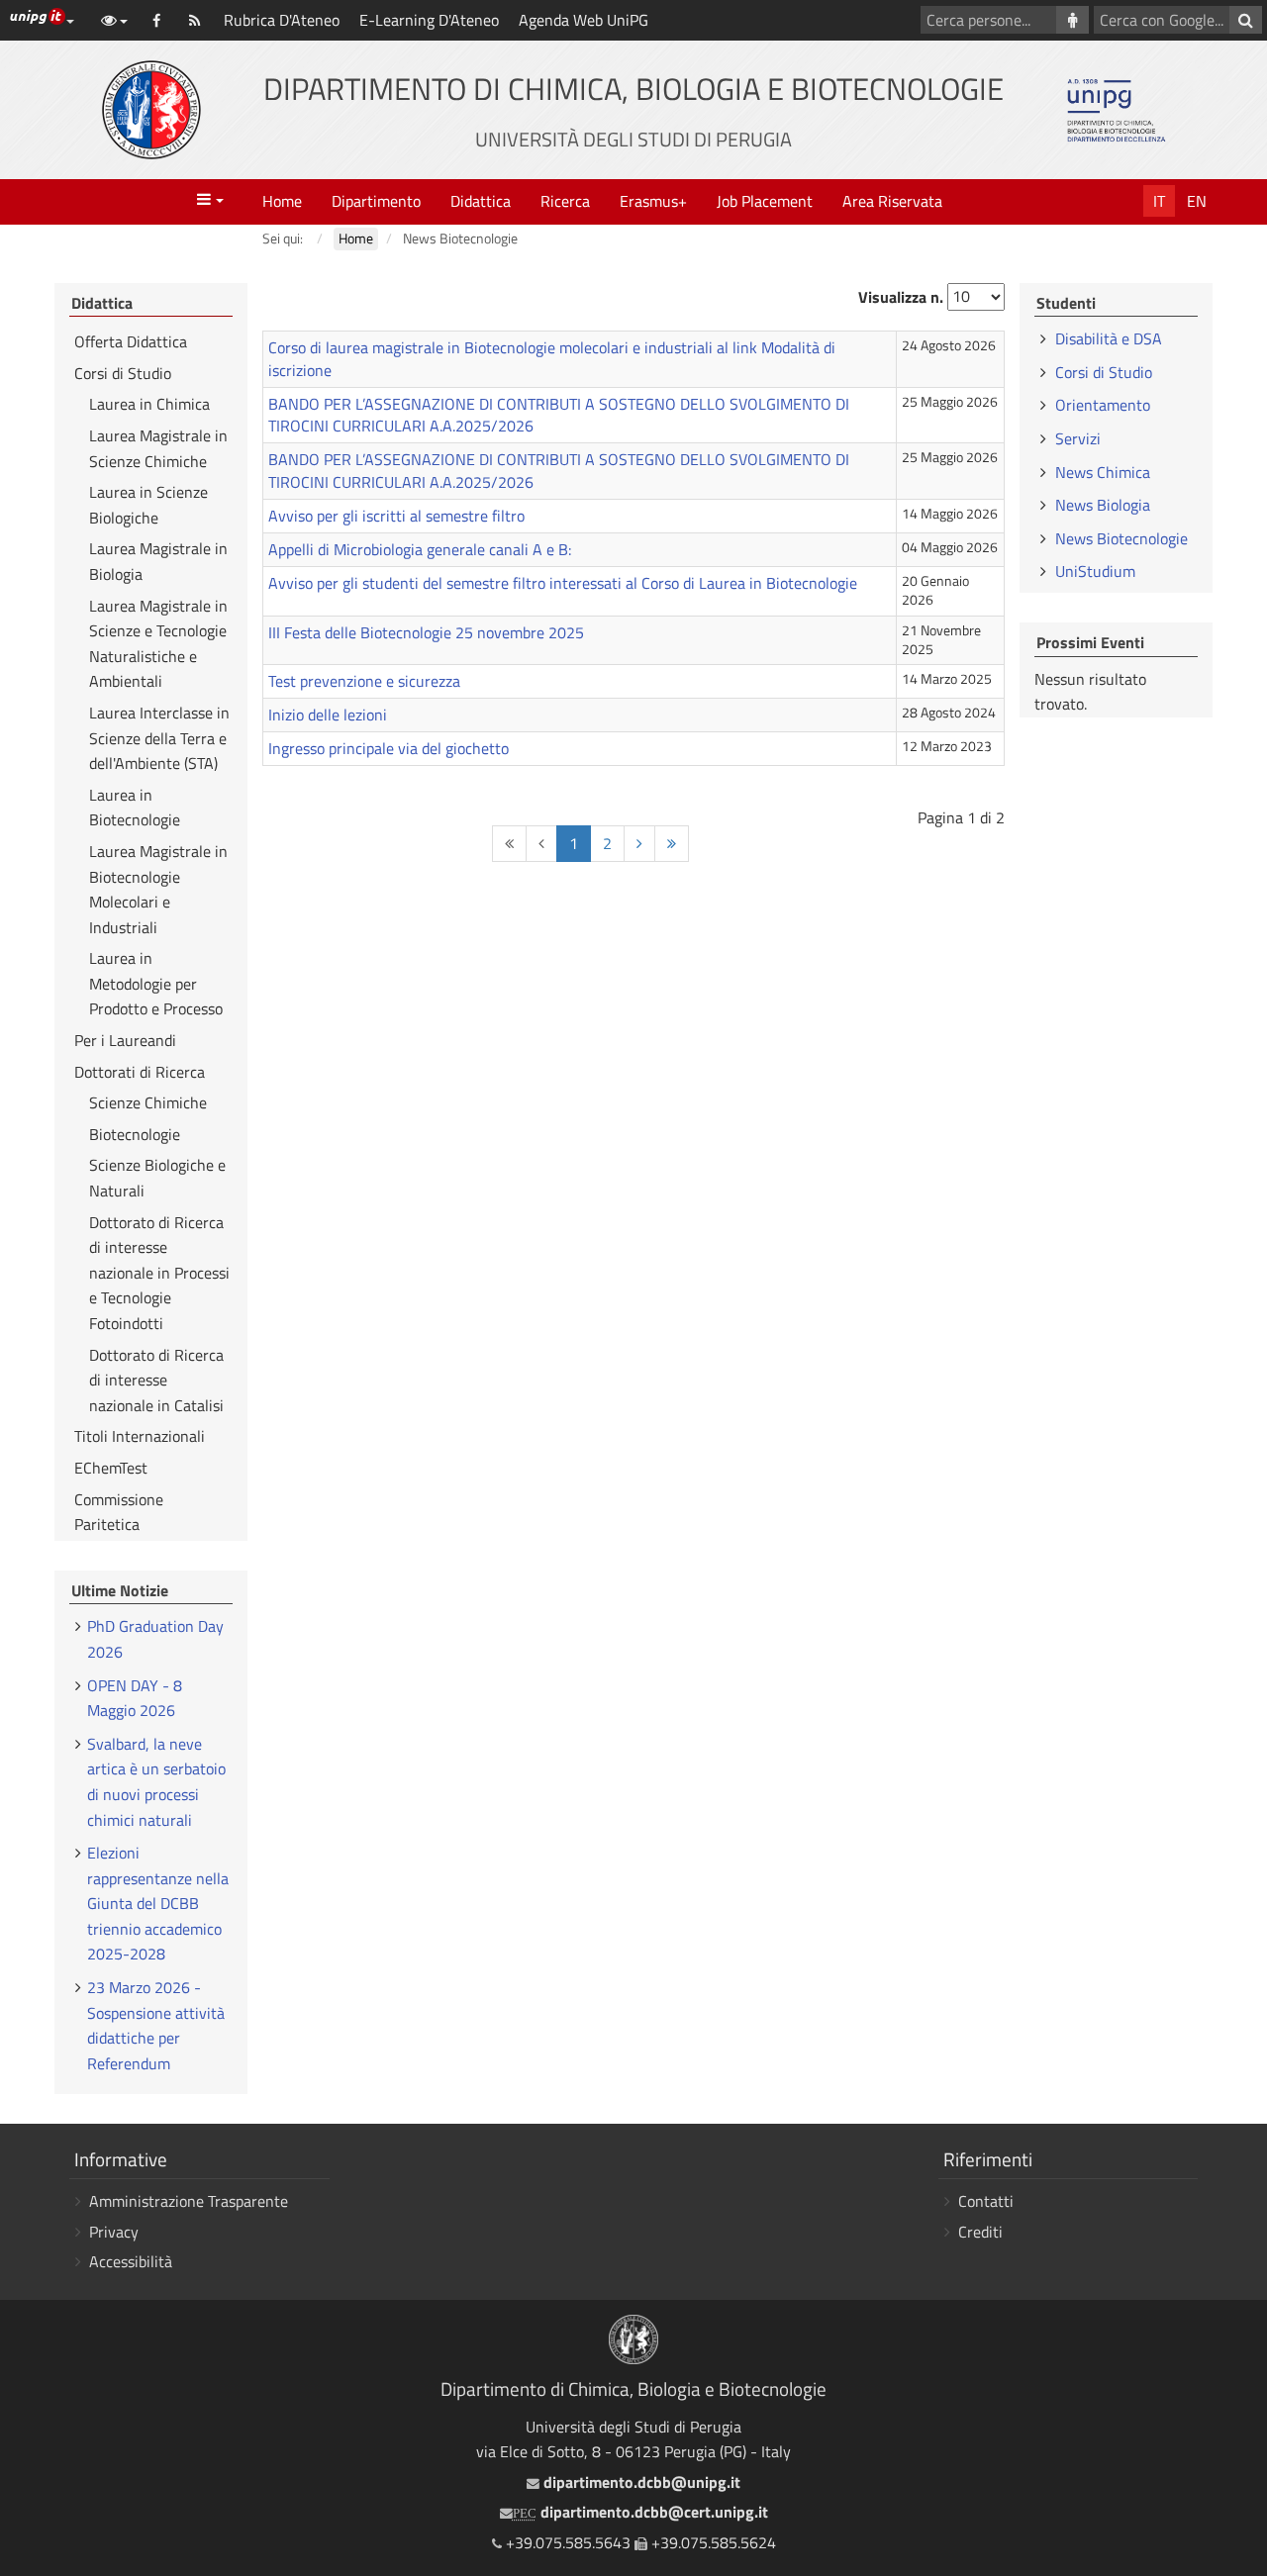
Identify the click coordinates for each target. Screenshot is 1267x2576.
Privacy (114, 2232)
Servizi (1078, 438)
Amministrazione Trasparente (189, 2201)
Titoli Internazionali (140, 1436)
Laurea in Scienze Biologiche (148, 505)
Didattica (481, 201)
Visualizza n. (901, 297)
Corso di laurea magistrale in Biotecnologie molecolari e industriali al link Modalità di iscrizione (552, 359)
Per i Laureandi (125, 1040)
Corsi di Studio (123, 373)
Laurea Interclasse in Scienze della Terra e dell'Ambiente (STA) (159, 738)
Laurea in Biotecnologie (135, 808)
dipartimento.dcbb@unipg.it (639, 2482)
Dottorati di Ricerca (140, 1072)
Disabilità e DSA (1109, 338)
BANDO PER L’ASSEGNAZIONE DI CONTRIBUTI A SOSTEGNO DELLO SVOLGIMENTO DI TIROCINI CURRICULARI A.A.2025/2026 (559, 415)
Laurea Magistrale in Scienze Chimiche (158, 448)
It (1159, 201)
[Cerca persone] (1072, 20)
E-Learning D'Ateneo (429, 20)
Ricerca (565, 201)
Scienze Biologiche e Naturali (157, 1178)
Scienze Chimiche (148, 1102)
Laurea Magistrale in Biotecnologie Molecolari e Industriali (158, 889)
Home (282, 201)
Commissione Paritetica (119, 1512)
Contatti (986, 2201)
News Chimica (1103, 472)
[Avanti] (639, 844)
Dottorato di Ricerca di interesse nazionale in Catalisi (156, 1380)
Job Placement (765, 201)
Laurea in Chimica (149, 404)
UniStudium (1095, 571)
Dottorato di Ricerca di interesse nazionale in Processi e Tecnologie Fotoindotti (159, 1273)
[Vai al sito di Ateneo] (151, 110)
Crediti (980, 2232)
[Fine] (672, 844)
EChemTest (111, 1468)
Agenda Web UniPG (584, 20)
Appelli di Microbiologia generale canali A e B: (420, 549)
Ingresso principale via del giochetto (389, 748)
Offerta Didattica (131, 341)
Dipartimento (376, 201)
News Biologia (1103, 505)
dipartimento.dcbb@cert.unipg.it (640, 2512)
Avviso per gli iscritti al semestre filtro (396, 516)
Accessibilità (131, 2261)
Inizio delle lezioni (328, 715)
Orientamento (1103, 405)
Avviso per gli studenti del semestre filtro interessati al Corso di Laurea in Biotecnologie (563, 583)
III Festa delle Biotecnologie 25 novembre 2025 (426, 632)
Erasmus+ (653, 201)
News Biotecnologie (1121, 538)
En (1197, 201)
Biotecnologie (135, 1134)
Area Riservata (892, 201)
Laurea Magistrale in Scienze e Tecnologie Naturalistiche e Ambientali (158, 644)
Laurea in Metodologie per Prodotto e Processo (156, 983)
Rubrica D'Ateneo (282, 20)
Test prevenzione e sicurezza (364, 681)
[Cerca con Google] (1246, 20)
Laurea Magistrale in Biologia (158, 561)
